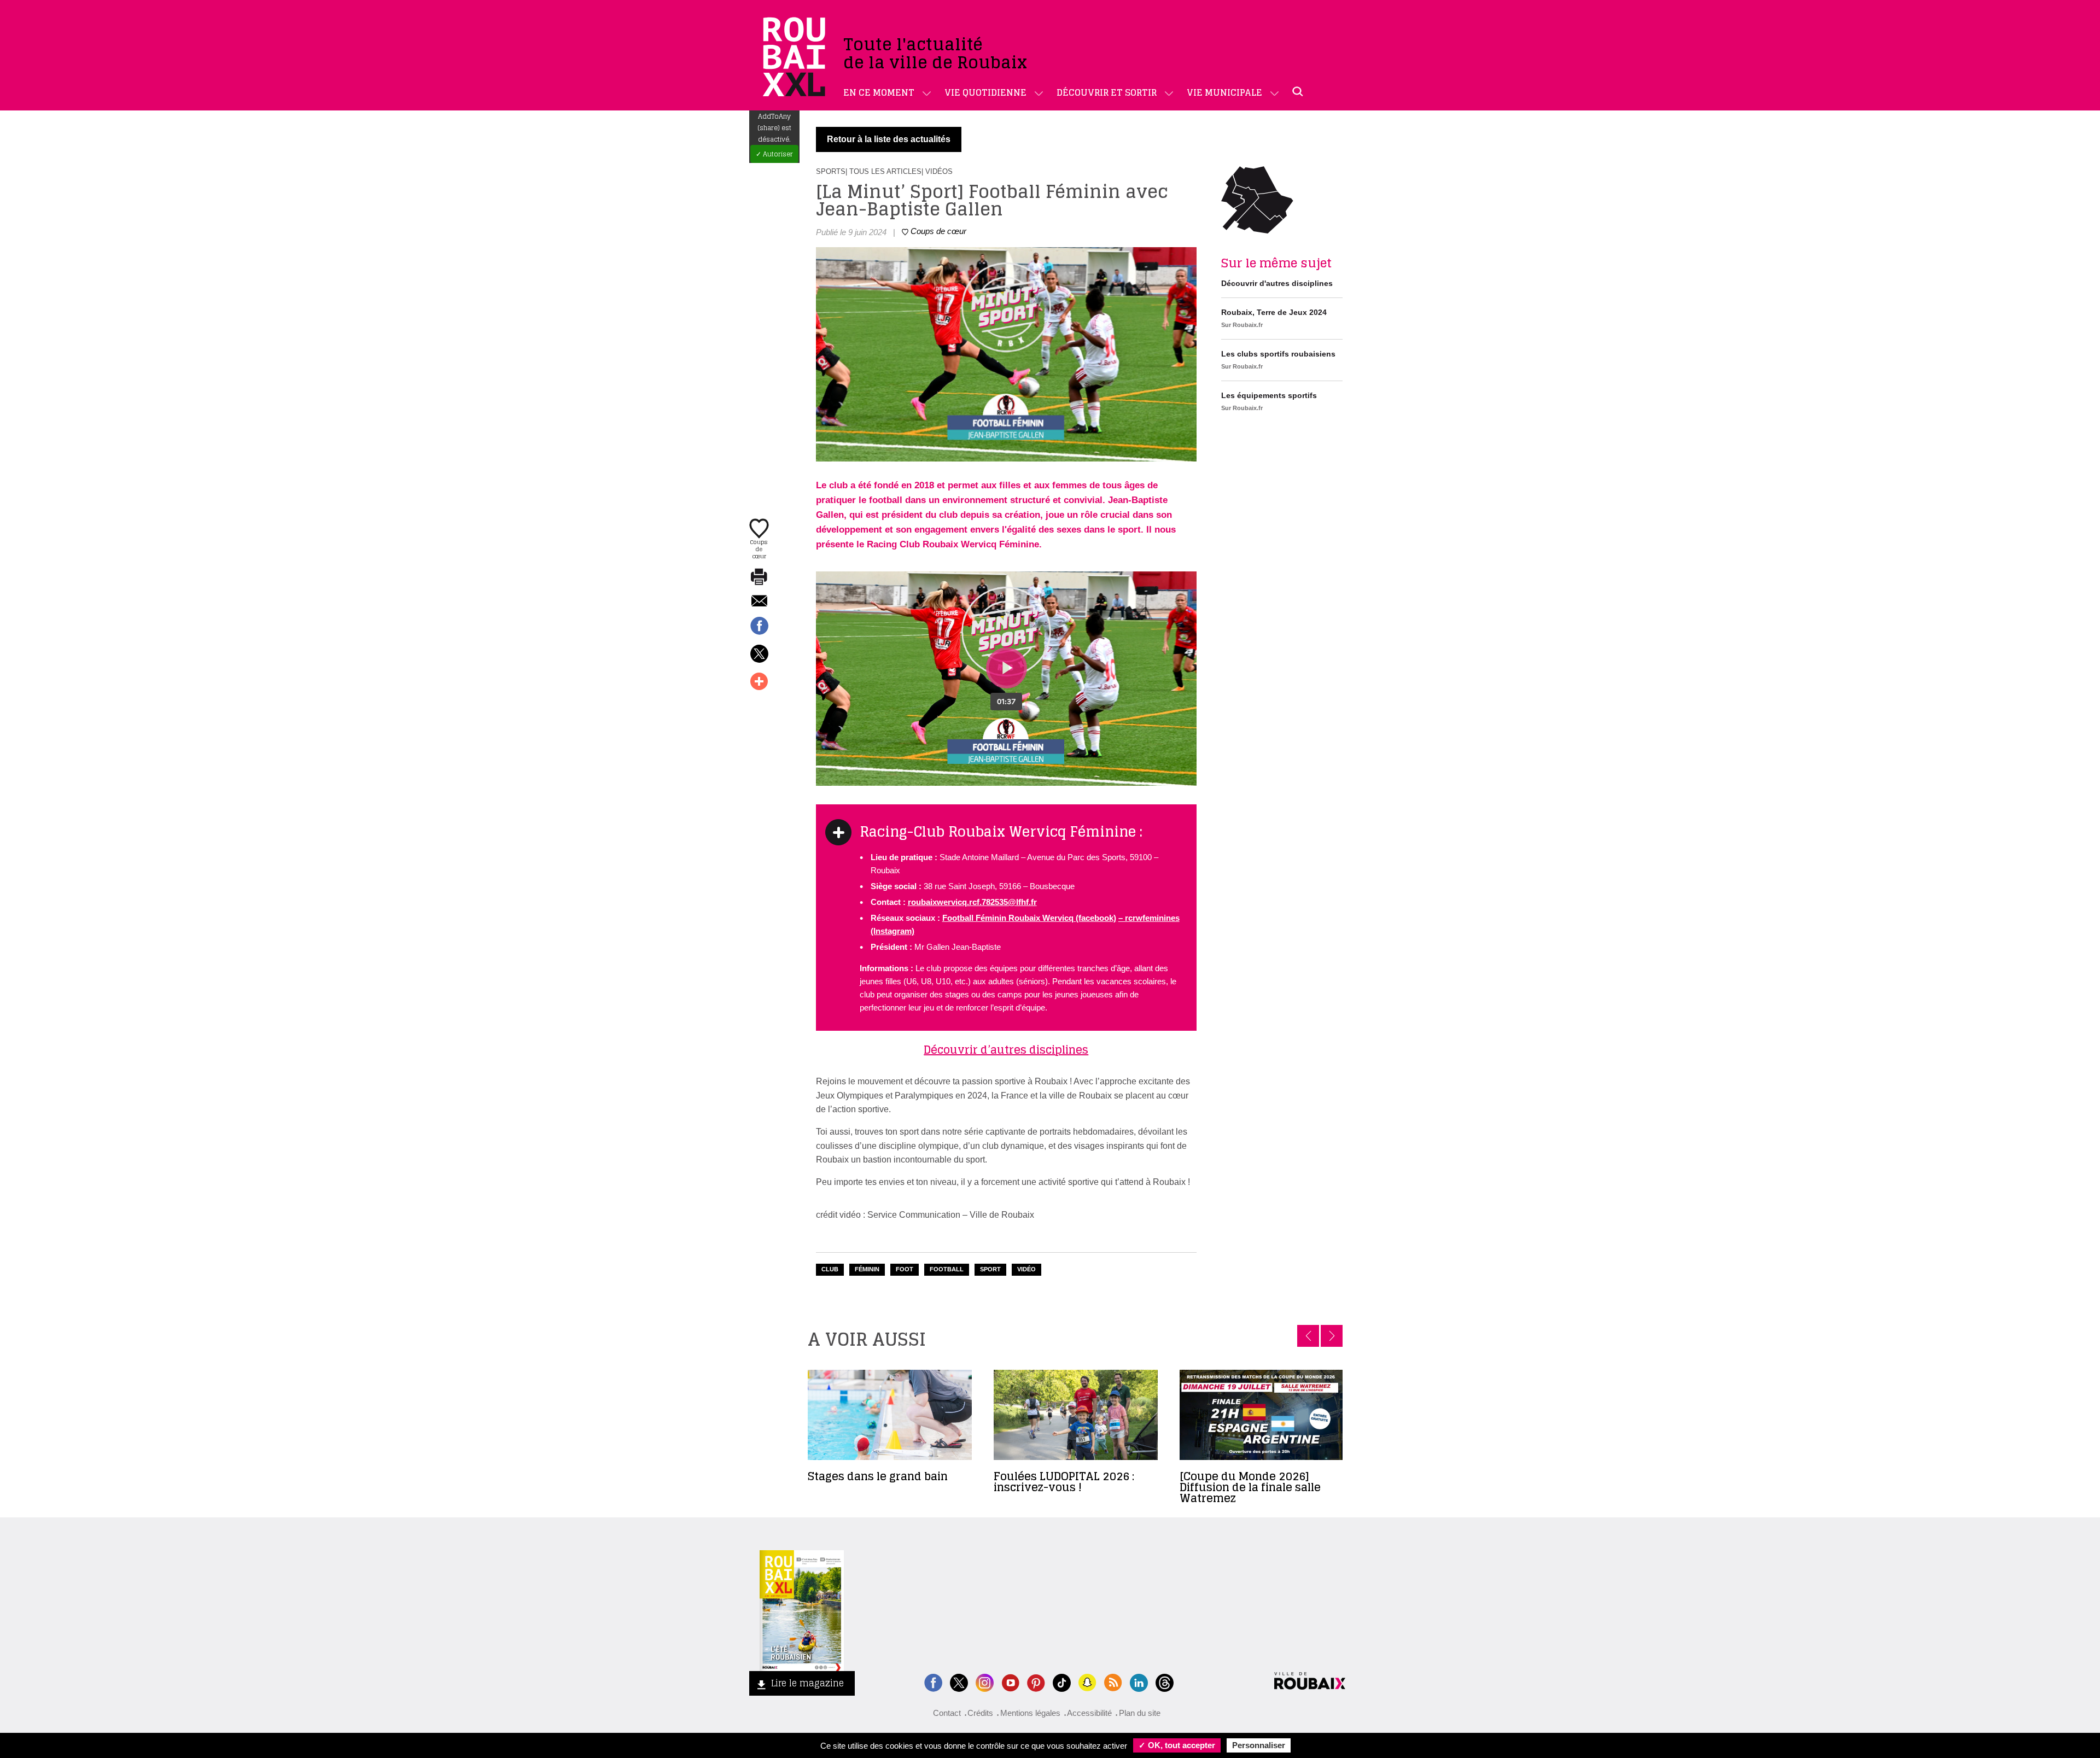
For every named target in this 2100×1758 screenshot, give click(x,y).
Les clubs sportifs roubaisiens (1278, 354)
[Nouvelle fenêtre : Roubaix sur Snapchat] (1087, 1681)
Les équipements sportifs (1269, 395)
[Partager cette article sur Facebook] (759, 627)
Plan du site (1140, 1713)
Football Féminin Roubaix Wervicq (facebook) (1029, 918)
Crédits (980, 1713)
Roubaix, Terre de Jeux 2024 (1274, 312)
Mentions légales (1030, 1713)
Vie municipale (1224, 92)
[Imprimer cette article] (759, 577)
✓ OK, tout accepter (1177, 1745)
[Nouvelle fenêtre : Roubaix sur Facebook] (933, 1681)
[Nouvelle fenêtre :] (1010, 1681)
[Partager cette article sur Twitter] (759, 655)
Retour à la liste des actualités (889, 139)
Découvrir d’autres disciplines (1006, 1050)
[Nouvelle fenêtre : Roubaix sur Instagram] (985, 1681)
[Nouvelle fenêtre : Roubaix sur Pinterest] (1036, 1681)
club (830, 1269)
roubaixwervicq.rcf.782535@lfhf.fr (972, 902)
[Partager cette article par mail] (759, 602)
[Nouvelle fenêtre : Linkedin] (1139, 1681)
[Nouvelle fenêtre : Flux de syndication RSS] (1113, 1681)
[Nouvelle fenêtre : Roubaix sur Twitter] (959, 1681)
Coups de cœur (759, 548)
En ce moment (879, 92)
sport (990, 1269)
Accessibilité (1089, 1713)
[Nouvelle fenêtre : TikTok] (1062, 1681)
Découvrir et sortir (1107, 92)
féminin (867, 1269)
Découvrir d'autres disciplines (1277, 283)
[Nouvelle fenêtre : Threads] (1165, 1681)
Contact (947, 1713)
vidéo (1026, 1269)
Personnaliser (1259, 1745)
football (947, 1269)
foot (905, 1269)
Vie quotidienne (985, 92)
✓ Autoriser (774, 154)
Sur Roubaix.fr (1242, 325)
